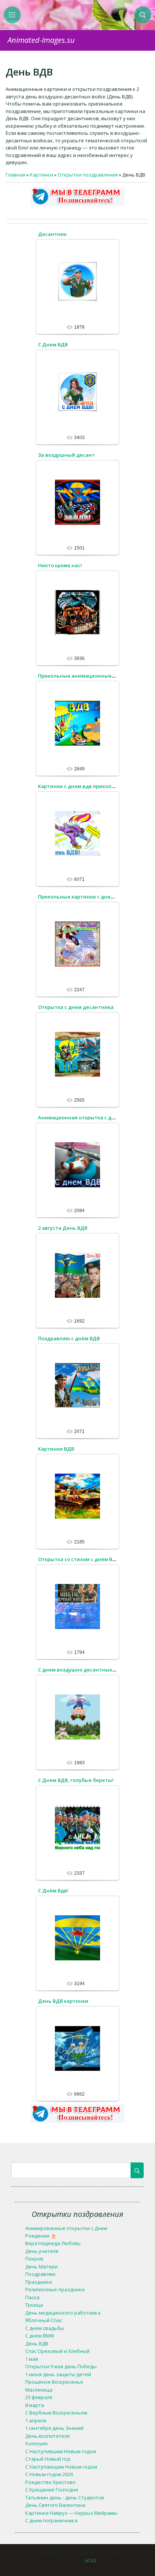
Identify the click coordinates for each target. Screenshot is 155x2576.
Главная (15, 175)
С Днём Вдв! (53, 1890)
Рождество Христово (50, 2482)
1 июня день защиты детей (58, 2374)
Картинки (41, 175)
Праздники (39, 2282)
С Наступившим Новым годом (61, 2451)
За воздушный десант (66, 455)
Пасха (32, 2297)
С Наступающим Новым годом (61, 2467)
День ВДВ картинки (63, 2001)
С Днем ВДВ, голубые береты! (76, 1780)
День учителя (42, 2251)
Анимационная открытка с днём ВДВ (85, 1117)
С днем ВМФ (40, 2336)
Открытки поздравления (88, 175)
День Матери (41, 2266)
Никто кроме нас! (60, 565)
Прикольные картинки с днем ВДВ (82, 897)
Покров (34, 2259)
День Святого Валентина (55, 2505)
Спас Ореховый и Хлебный (57, 2351)
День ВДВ (37, 2343)
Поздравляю (40, 2274)
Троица (34, 2305)
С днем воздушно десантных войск (83, 1670)
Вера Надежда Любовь (53, 2243)
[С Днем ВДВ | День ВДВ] (77, 391)
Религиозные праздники (55, 2289)
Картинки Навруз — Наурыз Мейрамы (71, 2513)
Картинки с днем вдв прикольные (81, 786)
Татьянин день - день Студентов (65, 2497)
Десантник (52, 234)
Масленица (39, 2390)
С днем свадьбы (45, 2328)
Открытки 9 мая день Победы (61, 2366)
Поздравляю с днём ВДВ (69, 1338)
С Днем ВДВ (53, 344)
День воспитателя (47, 2436)
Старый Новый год (48, 2459)
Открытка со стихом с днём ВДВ (79, 1559)
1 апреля (36, 2420)
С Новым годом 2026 (49, 2474)
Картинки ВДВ (56, 1449)
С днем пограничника (51, 2520)
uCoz (91, 2560)
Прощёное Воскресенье (54, 2382)
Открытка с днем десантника (76, 1007)
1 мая (32, 2359)
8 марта (35, 2405)
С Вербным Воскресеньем (56, 2413)
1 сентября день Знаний (54, 2428)
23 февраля (39, 2397)
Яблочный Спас (44, 2320)
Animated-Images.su (41, 40)
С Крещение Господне (52, 2490)
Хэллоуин (36, 2443)
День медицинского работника (63, 2313)
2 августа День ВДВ (63, 1228)
